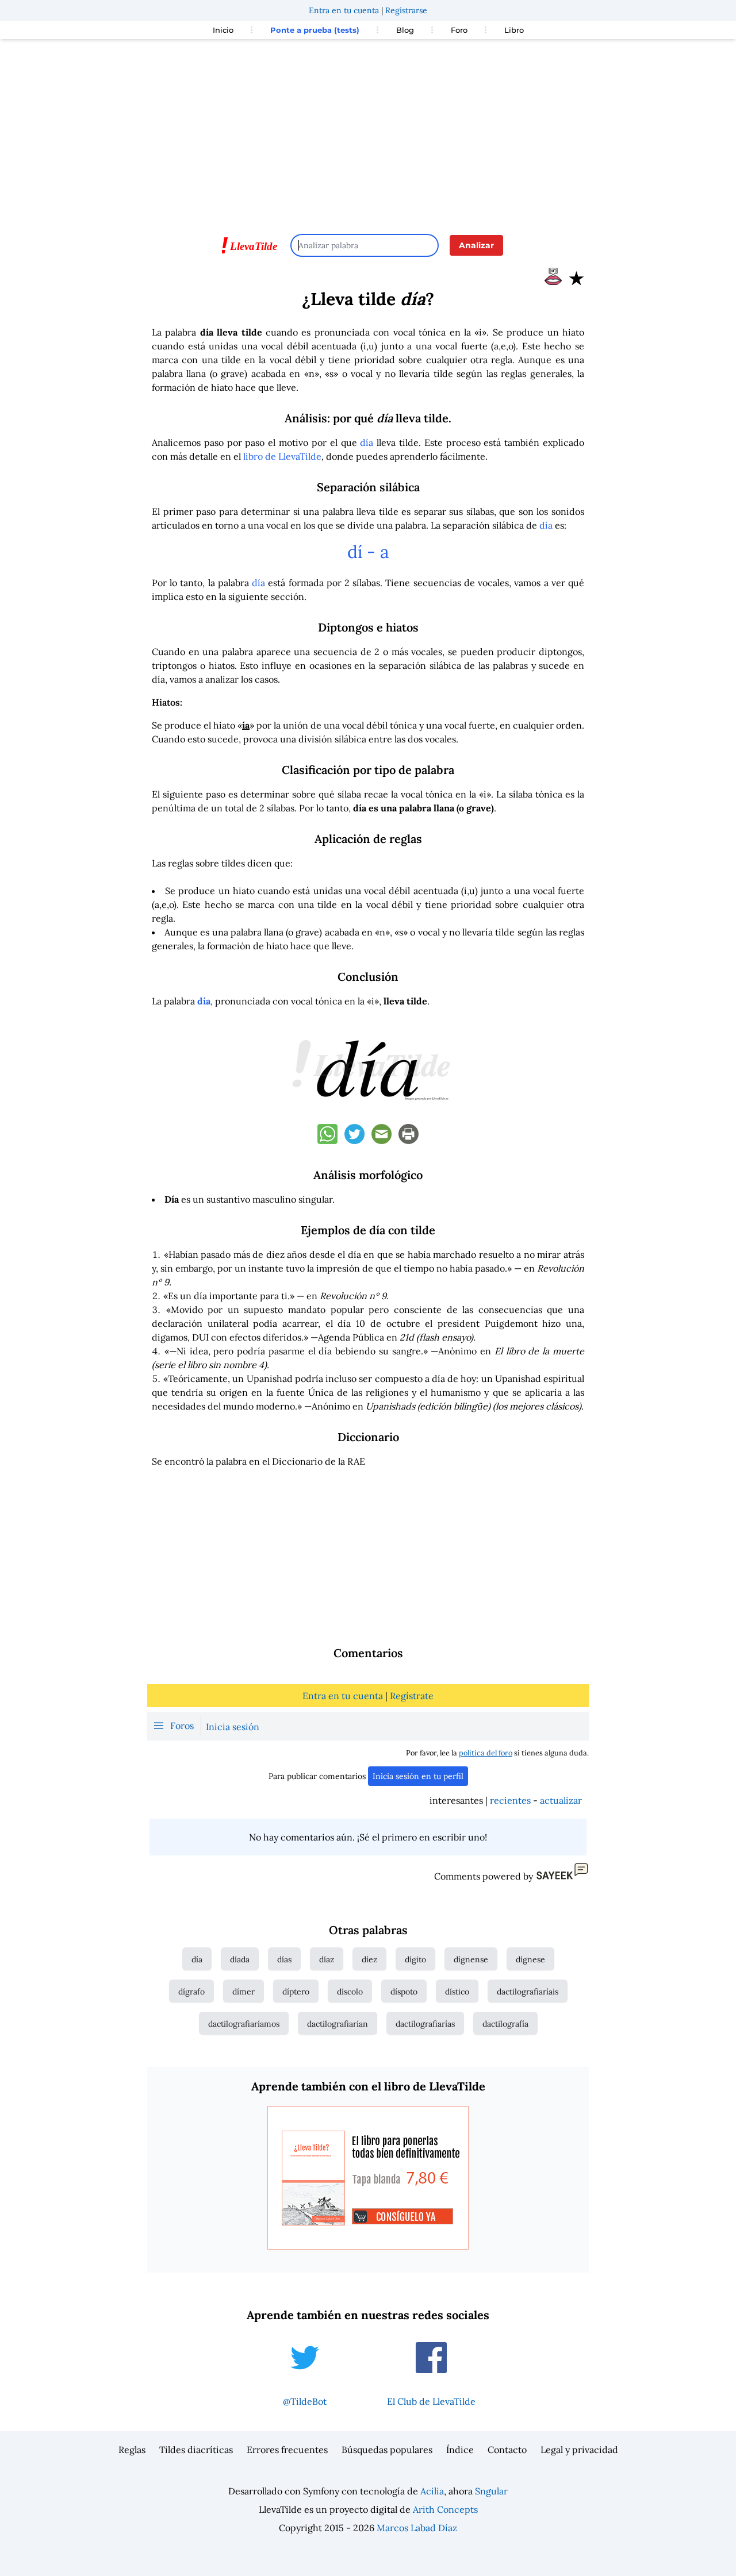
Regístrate (412, 1696)
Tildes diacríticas (196, 2450)
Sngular (491, 2491)
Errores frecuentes (287, 2450)
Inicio (223, 30)
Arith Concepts (445, 2509)
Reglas (132, 2450)
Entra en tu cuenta (344, 10)
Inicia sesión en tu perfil (418, 1776)
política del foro (486, 1753)
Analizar (476, 245)
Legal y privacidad (579, 2450)
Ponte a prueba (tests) (315, 30)
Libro (514, 30)
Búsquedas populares (387, 2450)
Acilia (432, 2491)
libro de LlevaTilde (282, 456)
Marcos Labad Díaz (417, 2528)
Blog (405, 30)
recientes (510, 1800)
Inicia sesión (233, 1727)
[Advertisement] (368, 131)
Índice (460, 2450)
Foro (459, 30)
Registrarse (406, 10)
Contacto (507, 2450)
